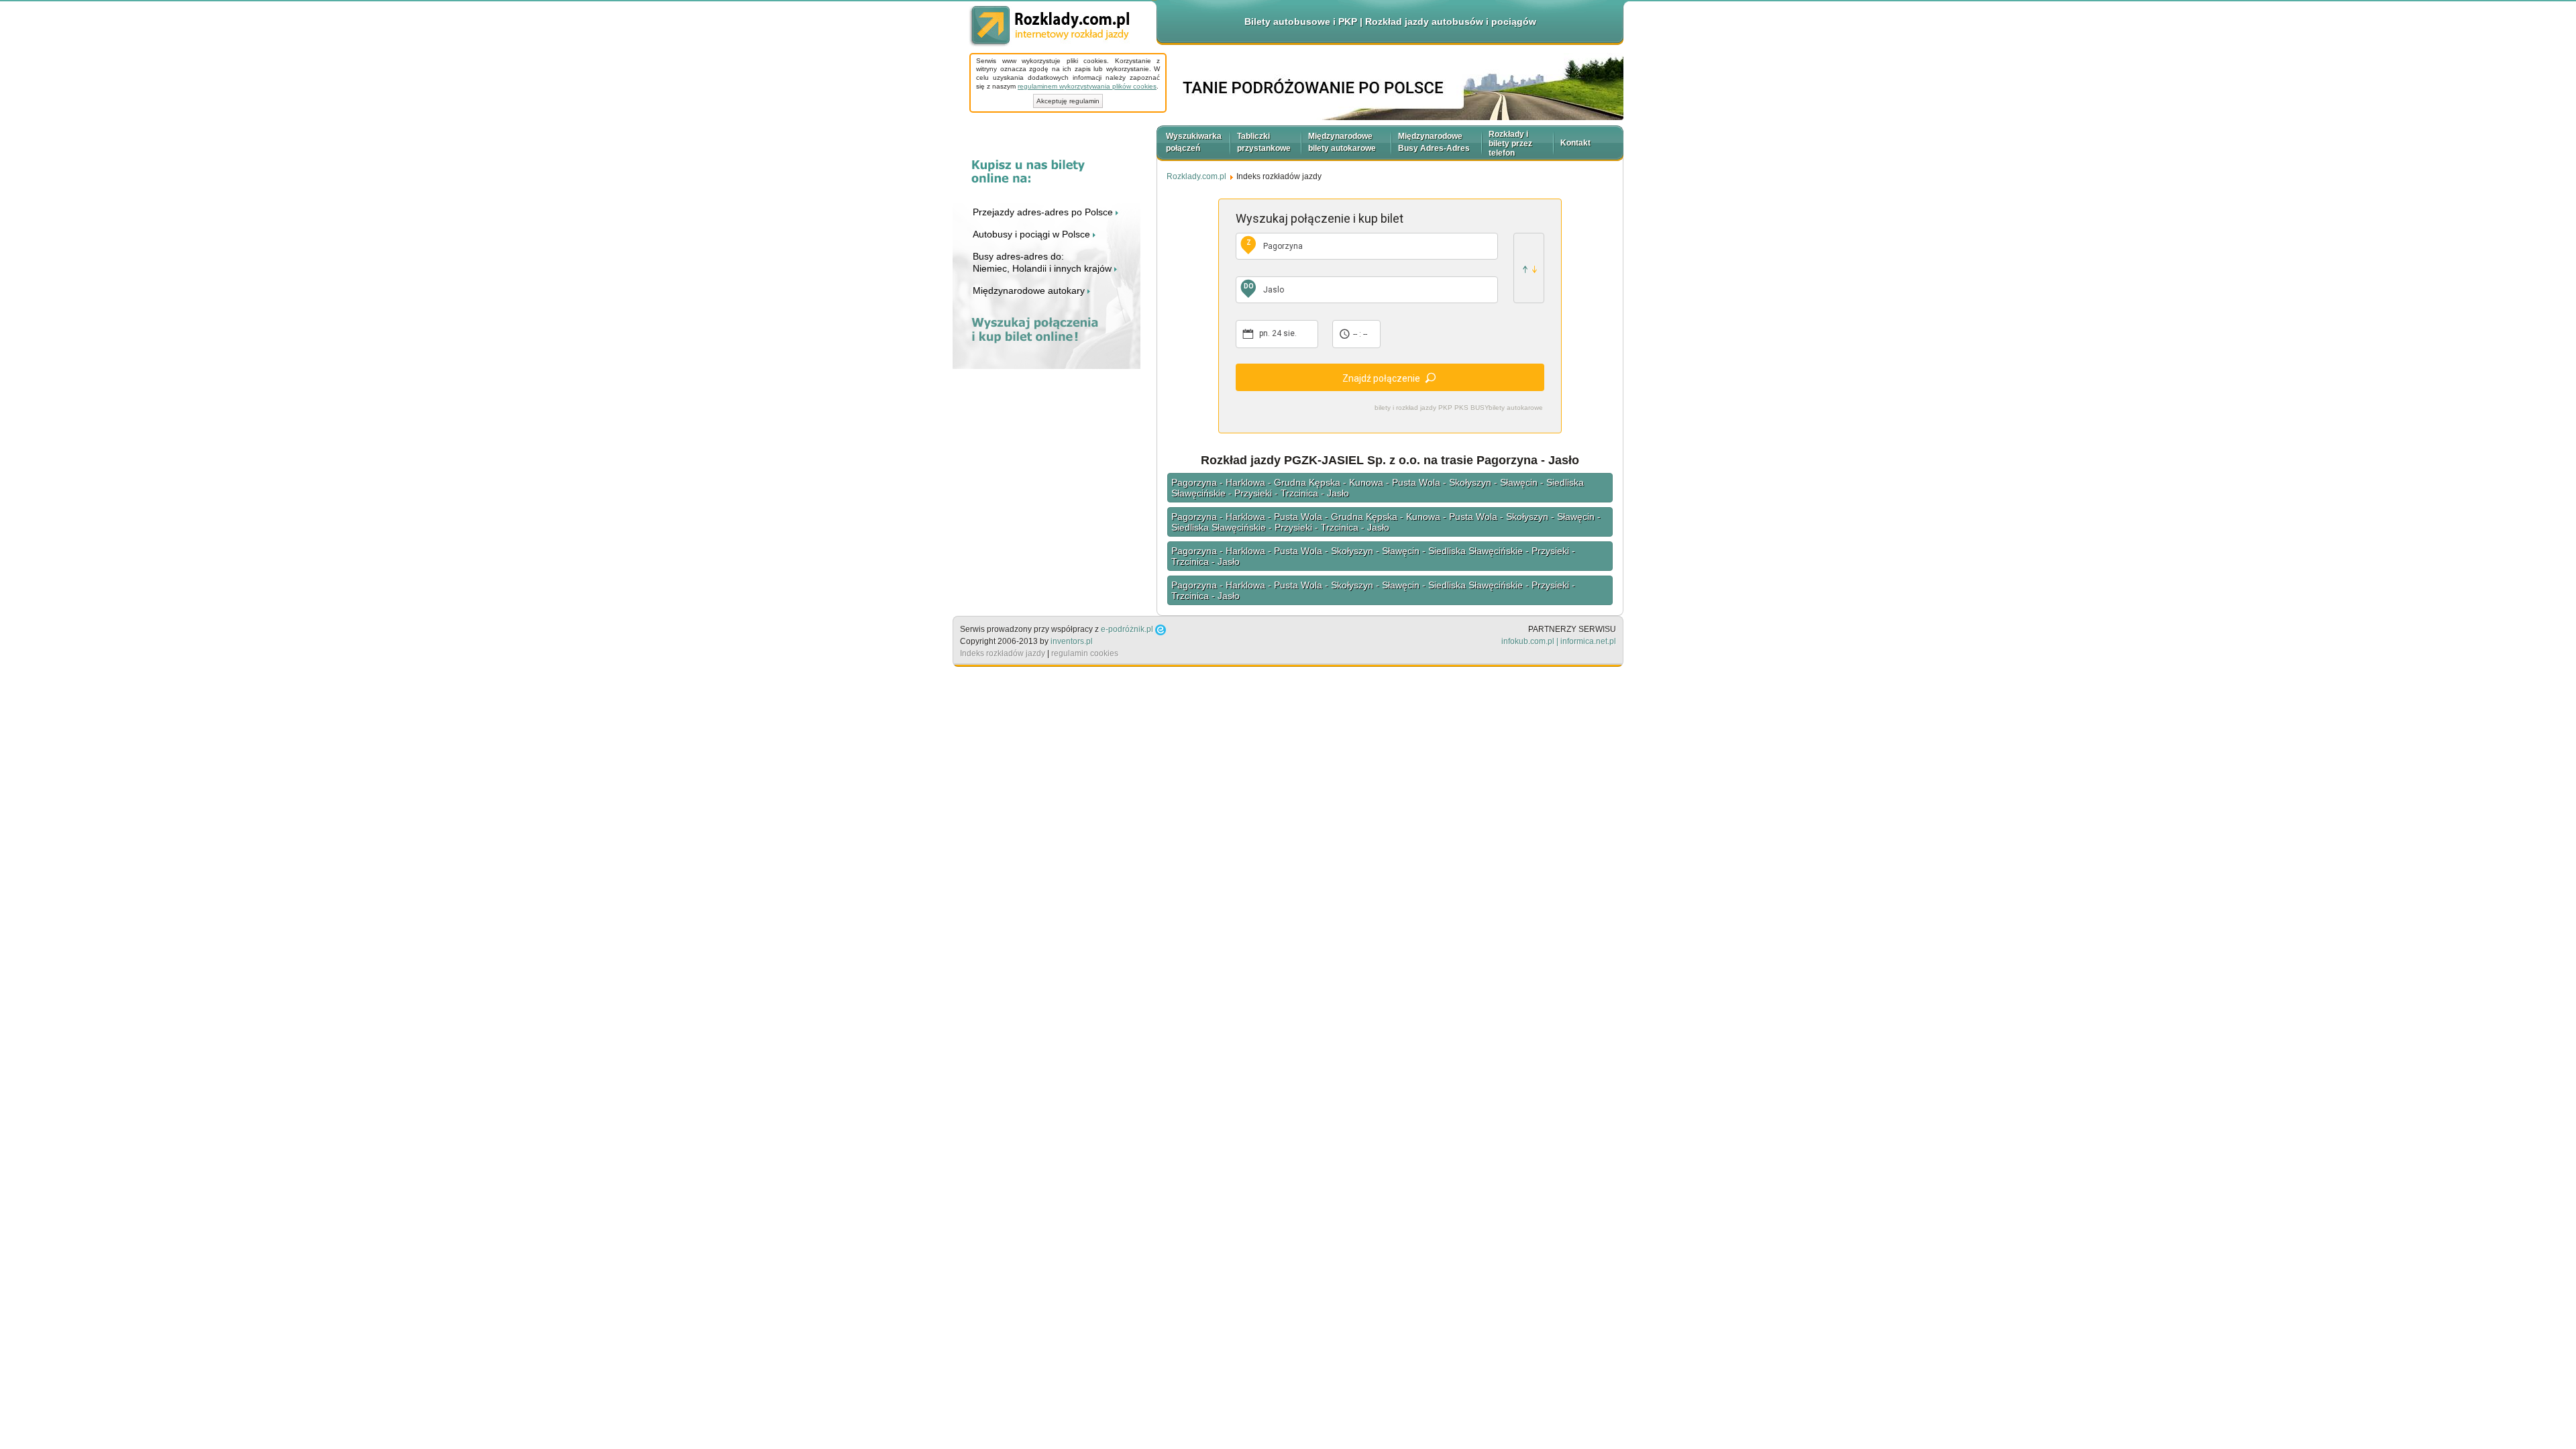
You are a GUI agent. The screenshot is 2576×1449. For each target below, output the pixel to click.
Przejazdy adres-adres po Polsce (1044, 212)
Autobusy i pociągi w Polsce (1033, 234)
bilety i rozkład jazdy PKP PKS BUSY (1432, 408)
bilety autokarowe (1516, 408)
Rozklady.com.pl (1049, 26)
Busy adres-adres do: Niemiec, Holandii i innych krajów (1043, 262)
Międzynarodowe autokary (1030, 290)
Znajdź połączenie (1381, 378)
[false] (1529, 268)
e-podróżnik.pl (1127, 629)
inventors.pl (1072, 641)
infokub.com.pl (1528, 641)
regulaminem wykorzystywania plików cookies (1087, 86)
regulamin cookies (1085, 653)
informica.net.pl (1588, 641)
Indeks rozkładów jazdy (1003, 653)
